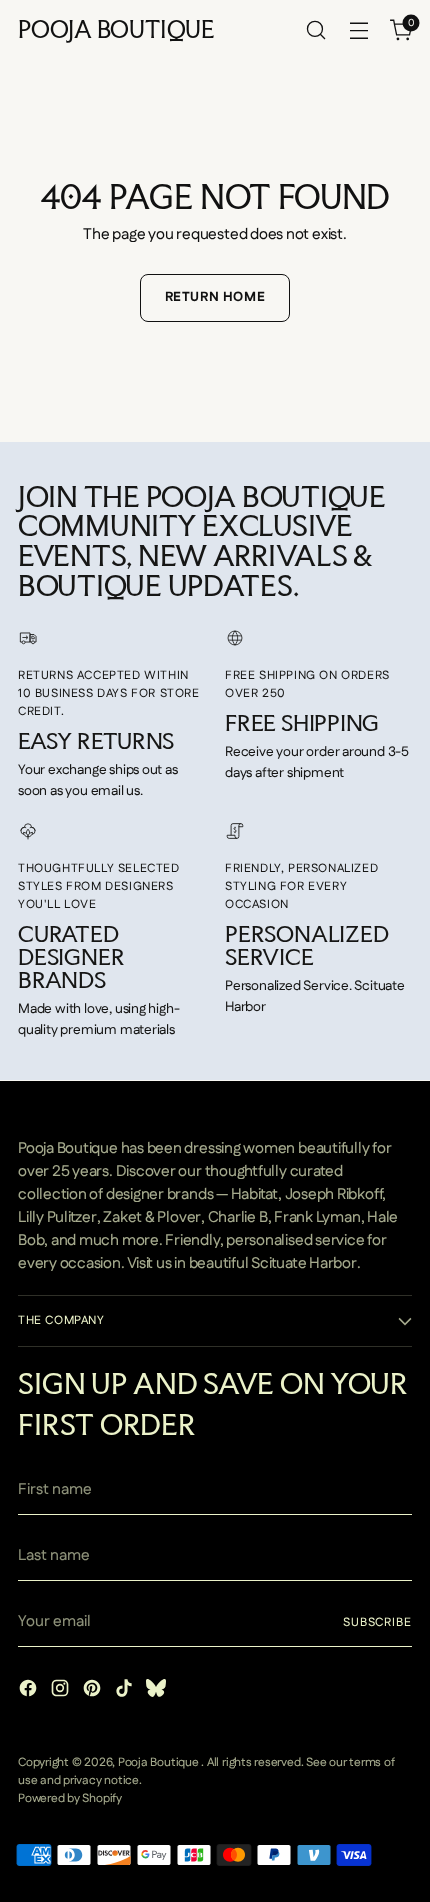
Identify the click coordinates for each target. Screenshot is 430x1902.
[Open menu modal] (358, 30)
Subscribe (377, 1622)
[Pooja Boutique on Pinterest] (94, 1691)
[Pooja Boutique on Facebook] (30, 1691)
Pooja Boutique (160, 1762)
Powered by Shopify (70, 1798)
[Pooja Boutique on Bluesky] (158, 1691)
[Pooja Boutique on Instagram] (62, 1691)
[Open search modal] (315, 30)
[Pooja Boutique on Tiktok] (126, 1691)
